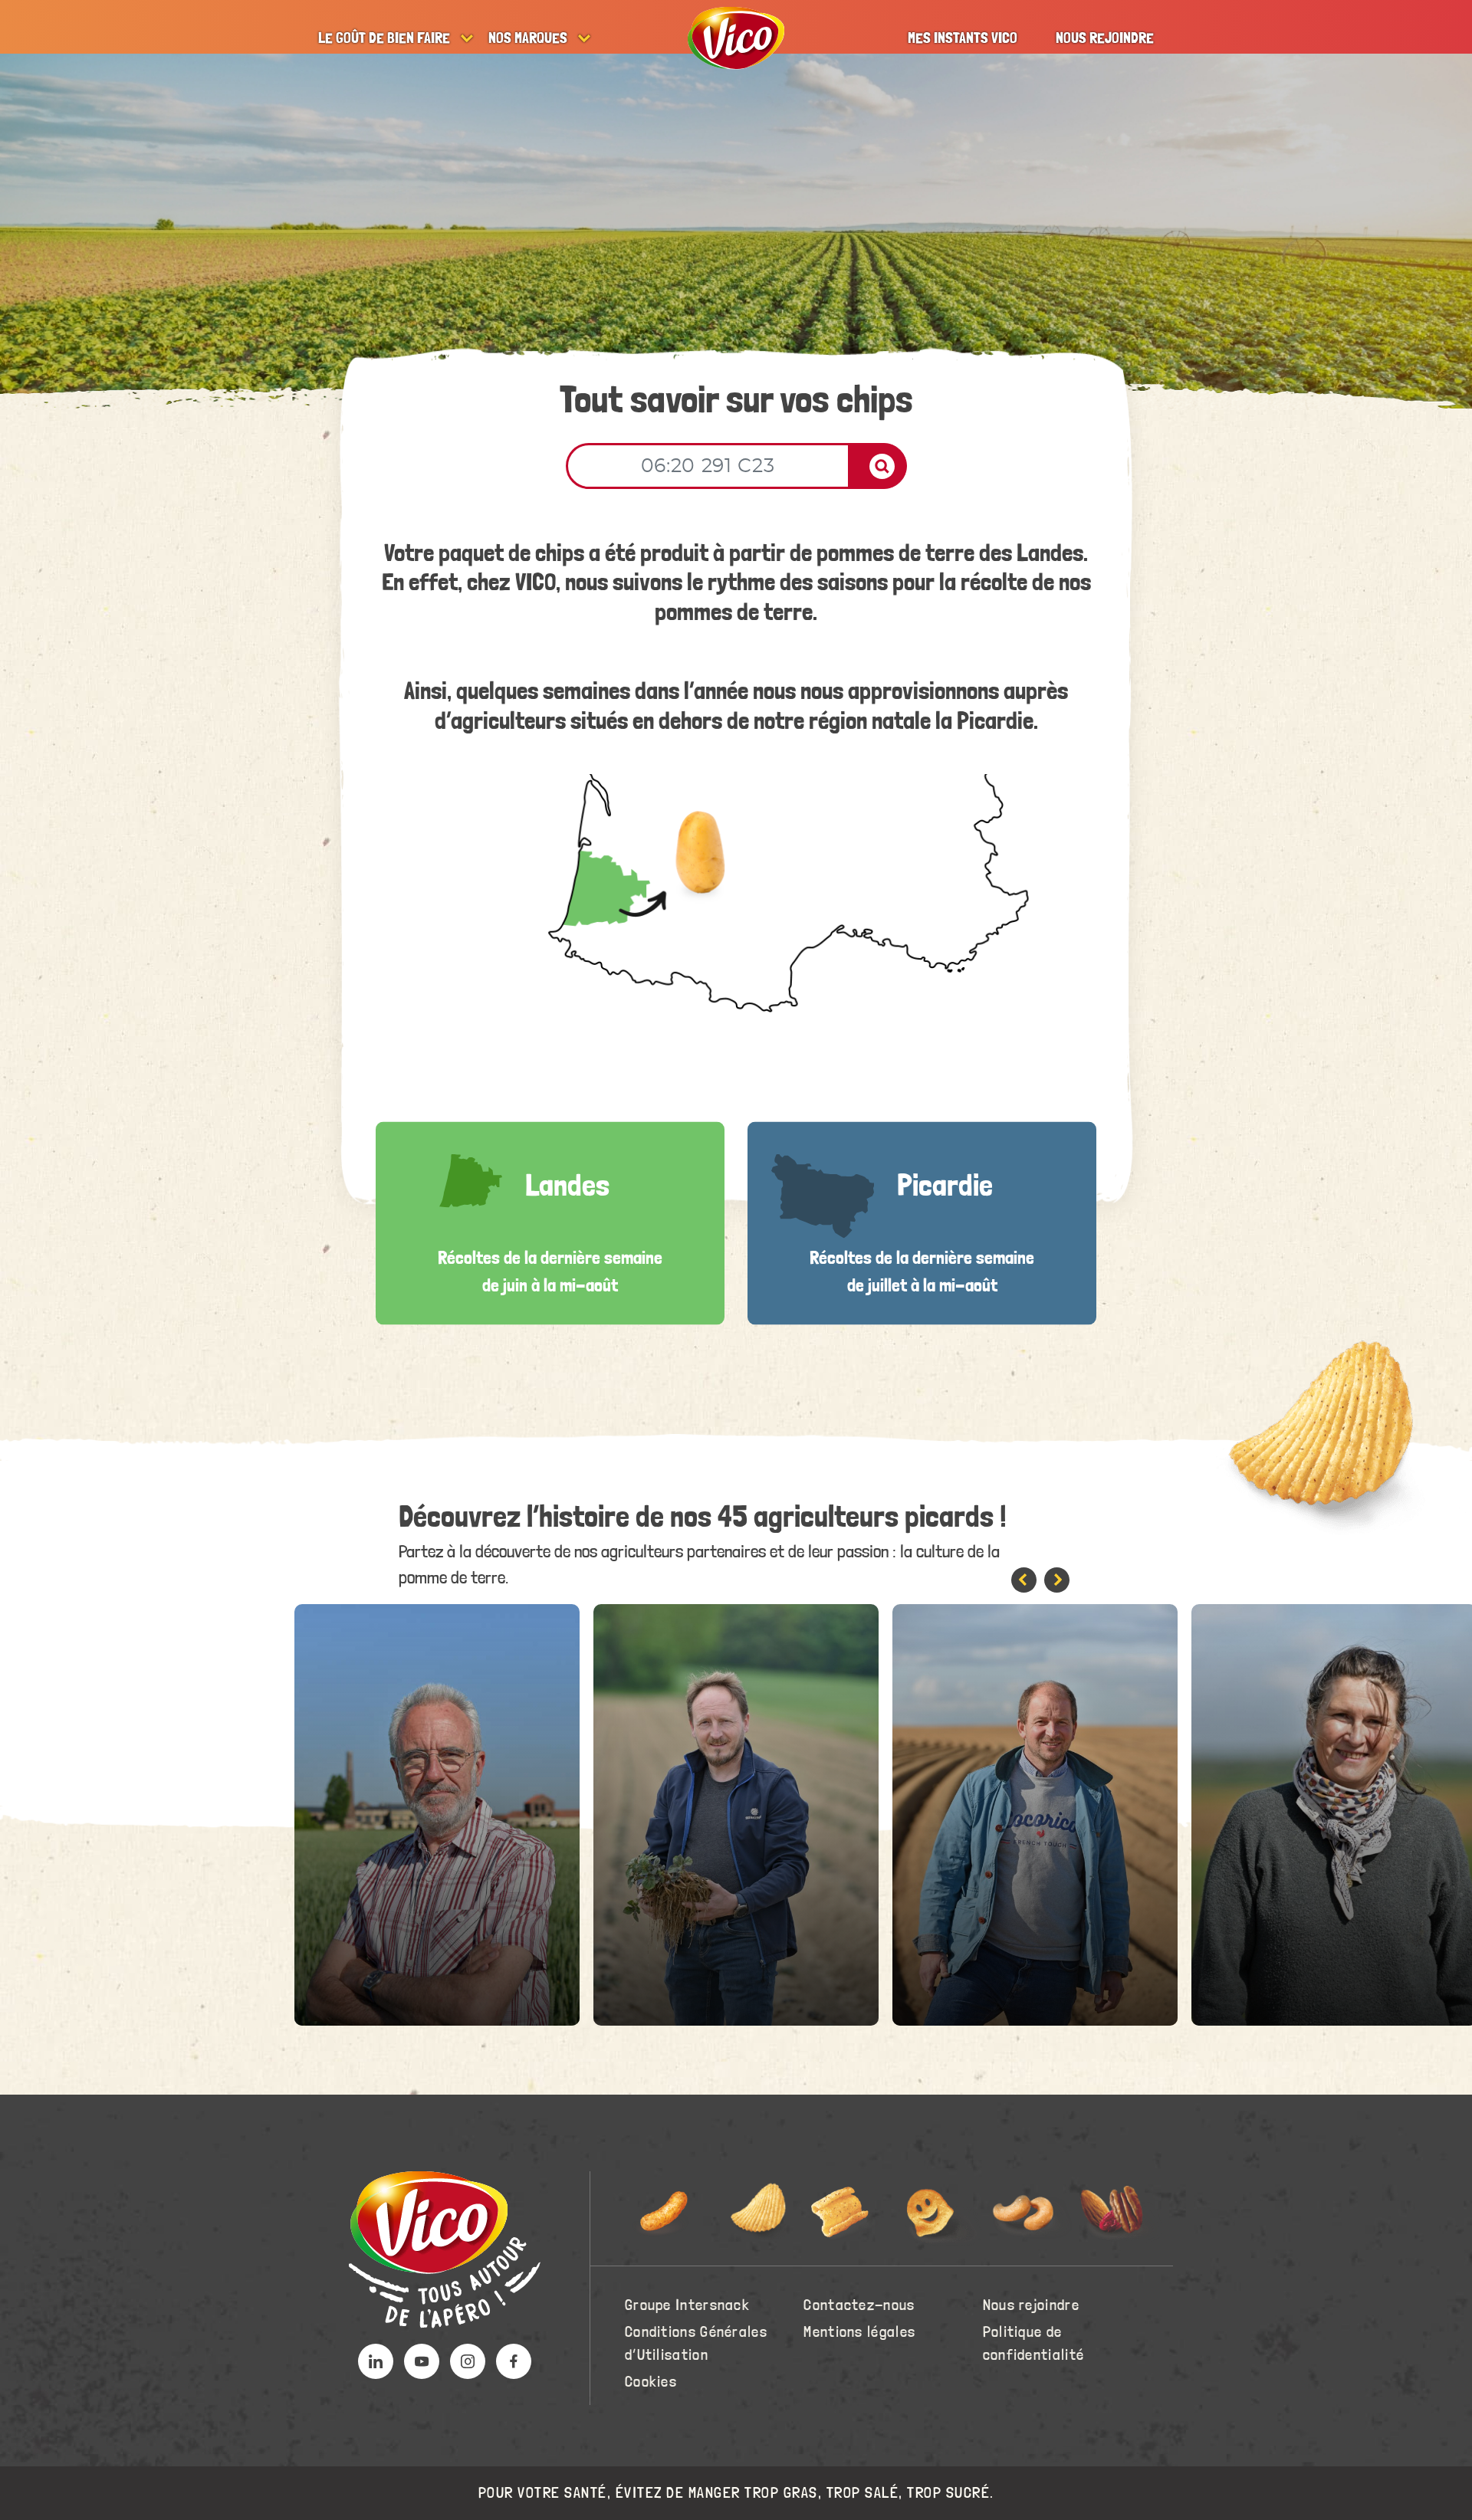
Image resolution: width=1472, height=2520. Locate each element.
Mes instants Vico (963, 38)
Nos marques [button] (528, 38)
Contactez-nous (859, 2305)
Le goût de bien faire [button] (384, 38)
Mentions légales (859, 2332)
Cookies (651, 2382)
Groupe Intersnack (687, 2305)
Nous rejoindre (1105, 38)
